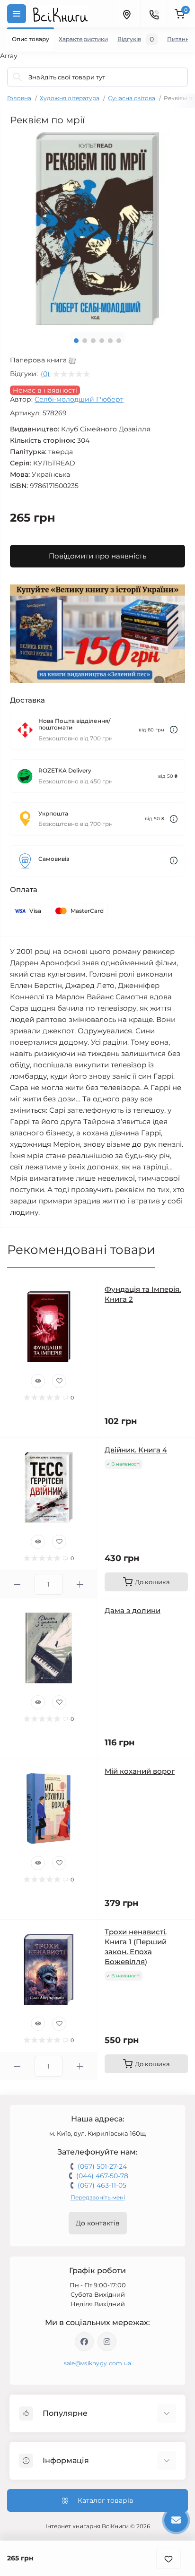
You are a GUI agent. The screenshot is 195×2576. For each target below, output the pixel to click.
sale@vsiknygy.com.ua (98, 2363)
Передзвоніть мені (98, 2197)
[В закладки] (168, 2558)
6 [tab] (119, 341)
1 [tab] (76, 341)
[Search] (18, 77)
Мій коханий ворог (140, 1771)
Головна (19, 98)
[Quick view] (38, 1381)
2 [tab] (85, 341)
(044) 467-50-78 (102, 2176)
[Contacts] (154, 14)
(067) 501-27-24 (102, 2166)
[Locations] (126, 14)
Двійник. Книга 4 (136, 1450)
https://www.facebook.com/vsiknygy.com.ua (84, 2342)
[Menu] (17, 14)
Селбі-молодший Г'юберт (79, 399)
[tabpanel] (97, 228)
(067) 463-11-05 (102, 2185)
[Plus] (80, 1584)
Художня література (70, 98)
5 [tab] (110, 341)
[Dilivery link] (174, 730)
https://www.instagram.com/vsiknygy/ (107, 2342)
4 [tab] (102, 341)
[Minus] (17, 1584)
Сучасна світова (132, 98)
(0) (45, 374)
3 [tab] (93, 341)
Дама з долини (133, 1610)
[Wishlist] (59, 1381)
